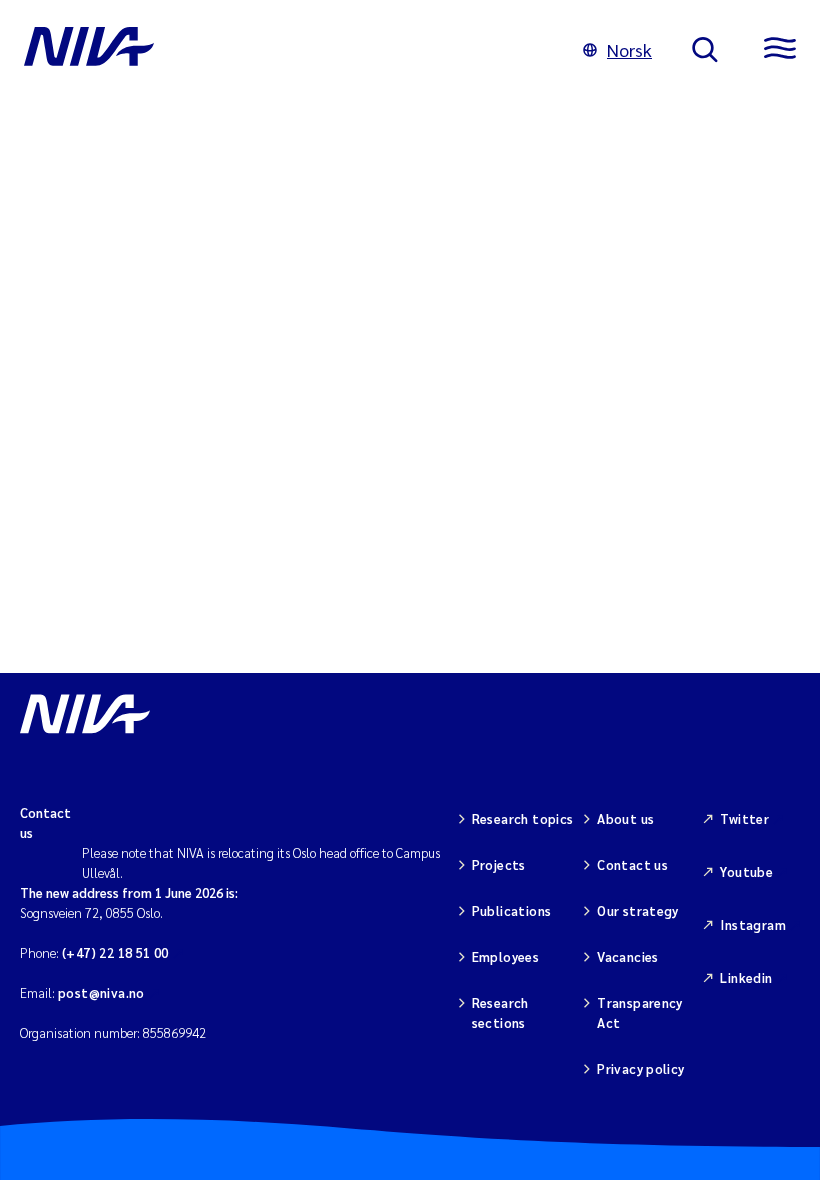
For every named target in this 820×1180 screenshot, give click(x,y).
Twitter (744, 818)
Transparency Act (640, 1012)
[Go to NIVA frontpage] (283, 50)
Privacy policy (640, 1068)
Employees (506, 956)
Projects (499, 864)
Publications (512, 910)
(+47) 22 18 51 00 (115, 952)
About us (625, 818)
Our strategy (638, 910)
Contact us (632, 864)
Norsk (629, 49)
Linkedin (746, 977)
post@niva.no (101, 992)
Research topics (523, 818)
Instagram (753, 924)
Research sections (500, 1012)
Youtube (746, 871)
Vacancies (628, 956)
